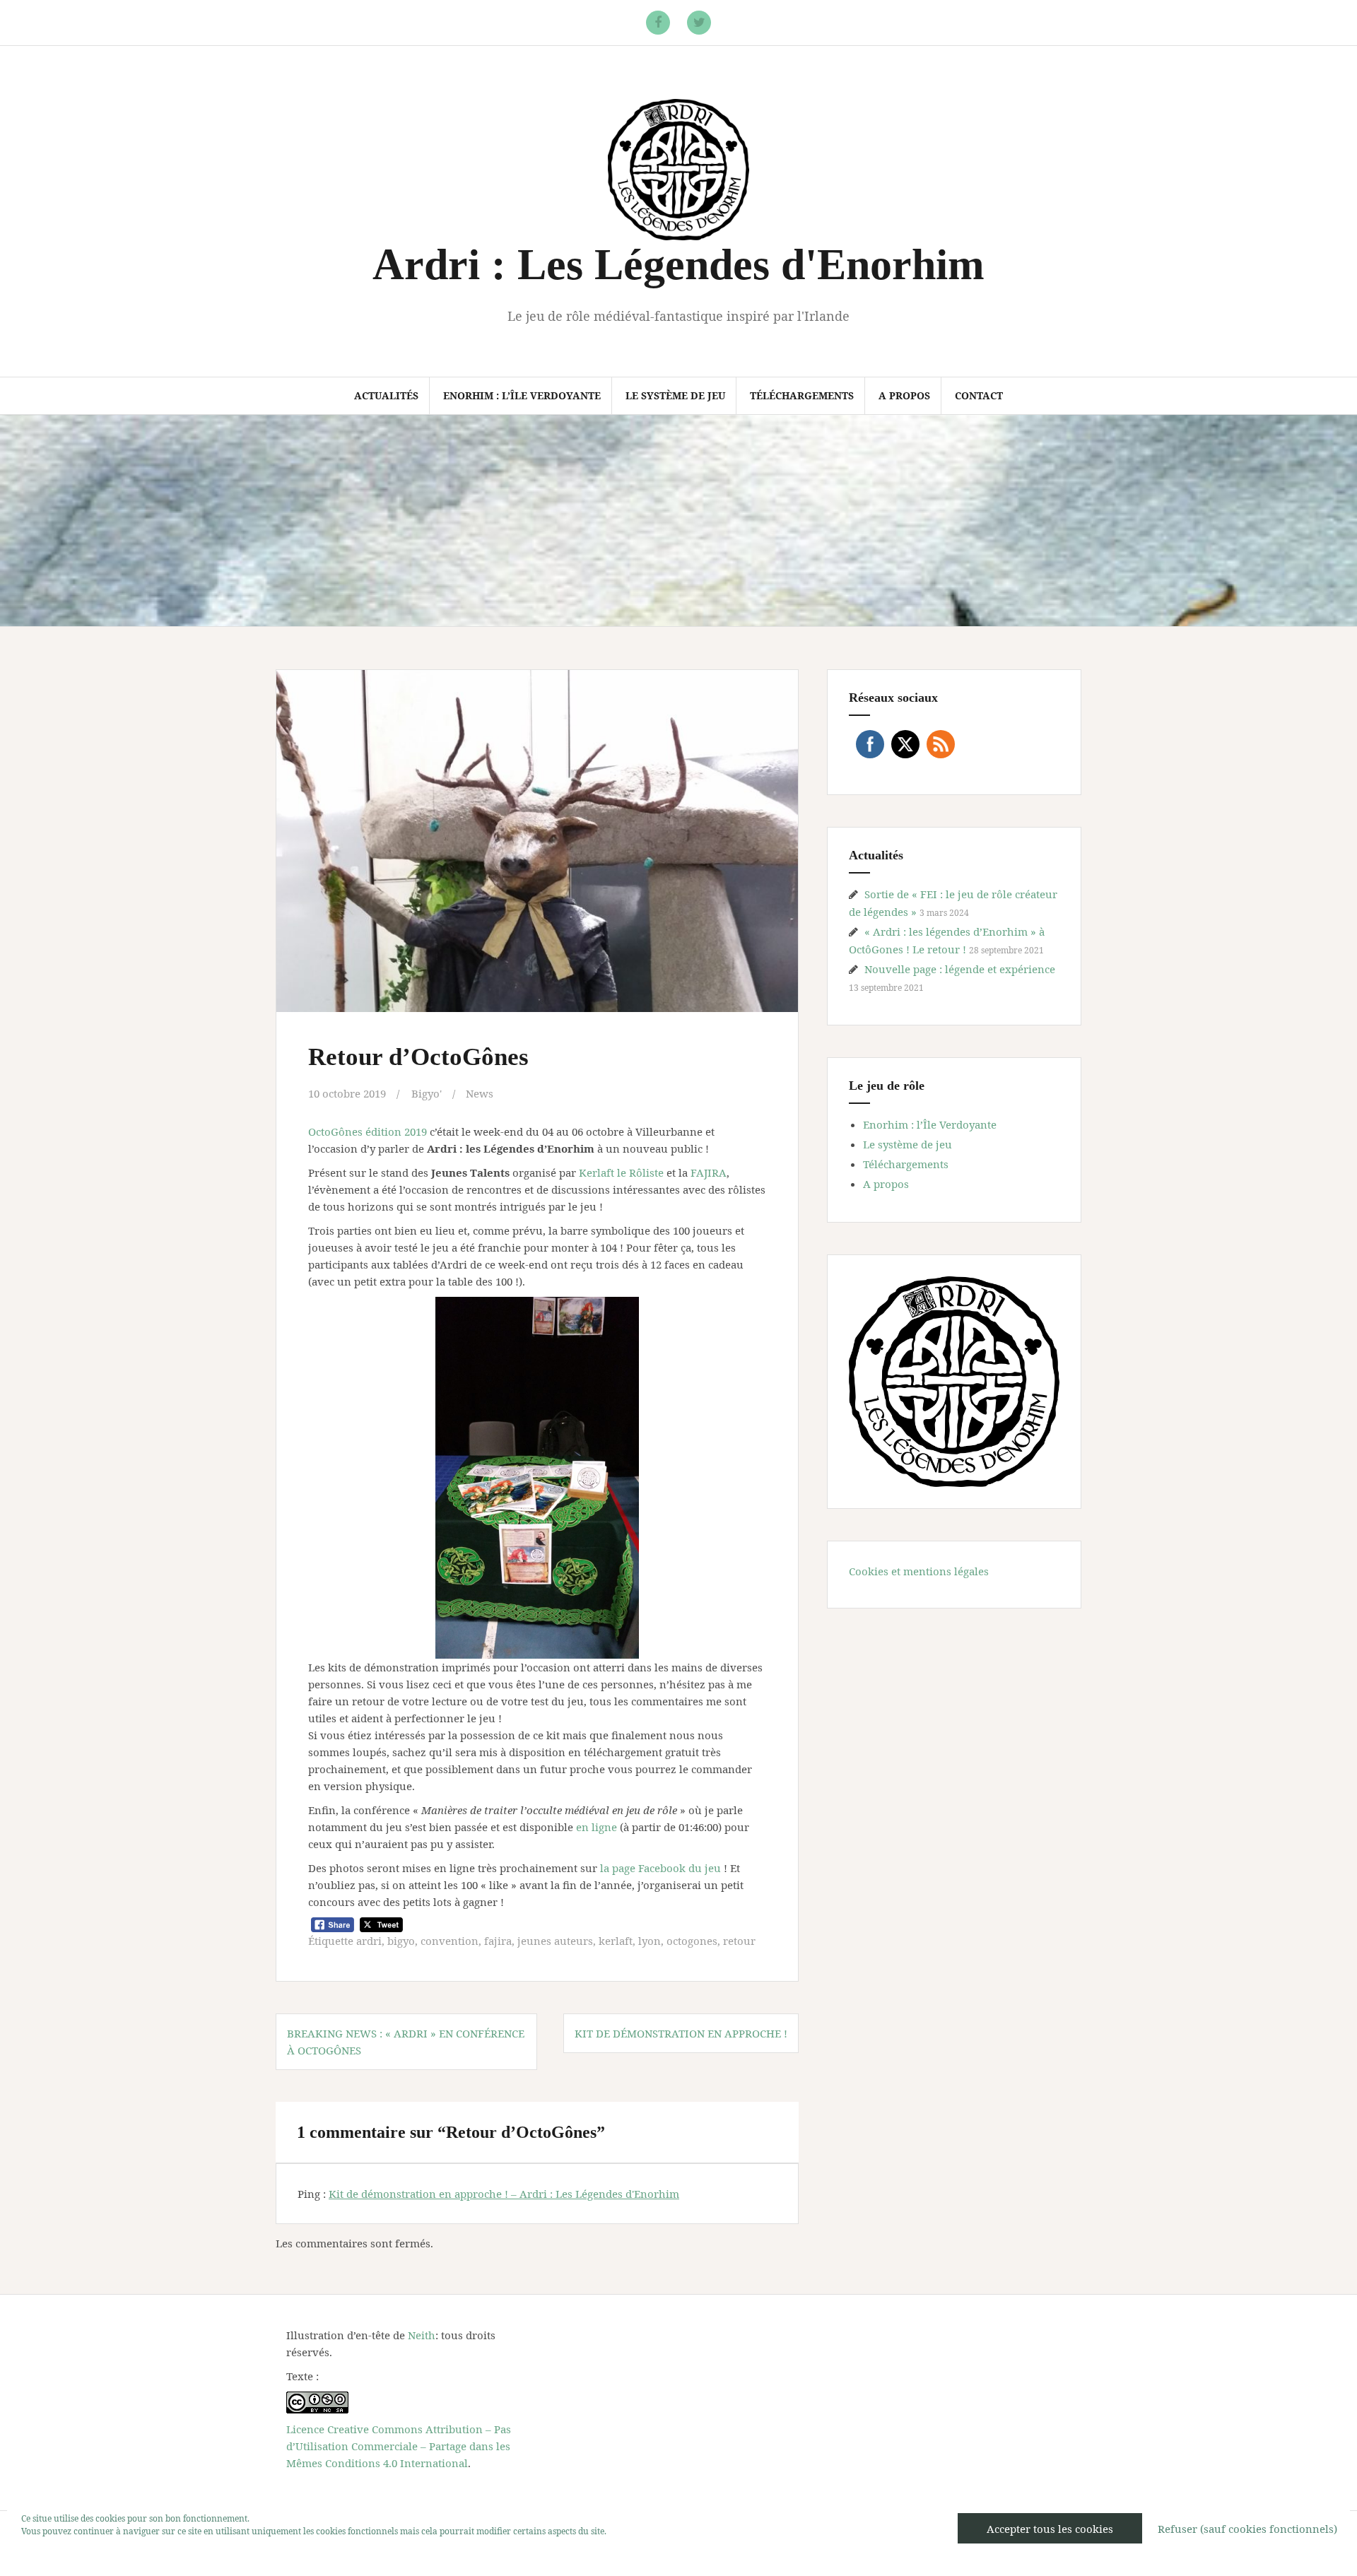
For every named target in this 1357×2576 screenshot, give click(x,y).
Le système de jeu (675, 395)
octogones (692, 1941)
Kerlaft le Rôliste (621, 1172)
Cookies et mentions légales (919, 1571)
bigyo (401, 1941)
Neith (422, 2335)
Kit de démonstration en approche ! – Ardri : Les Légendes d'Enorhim (504, 2194)
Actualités (386, 395)
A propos (904, 395)
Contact (979, 395)
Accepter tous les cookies (1050, 2529)
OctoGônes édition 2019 (368, 1131)
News (480, 1093)
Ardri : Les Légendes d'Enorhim (678, 264)
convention (450, 1941)
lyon (650, 1941)
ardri (369, 1941)
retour (739, 1941)
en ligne (597, 1827)
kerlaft (616, 1941)
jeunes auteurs (555, 1941)
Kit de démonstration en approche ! (681, 2033)
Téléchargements (802, 395)
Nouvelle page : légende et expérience (960, 969)
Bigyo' (427, 1093)
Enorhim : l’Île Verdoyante (522, 395)
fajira (498, 1941)
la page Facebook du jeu (659, 1868)
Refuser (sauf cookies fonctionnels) (1247, 2529)
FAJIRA (709, 1172)
